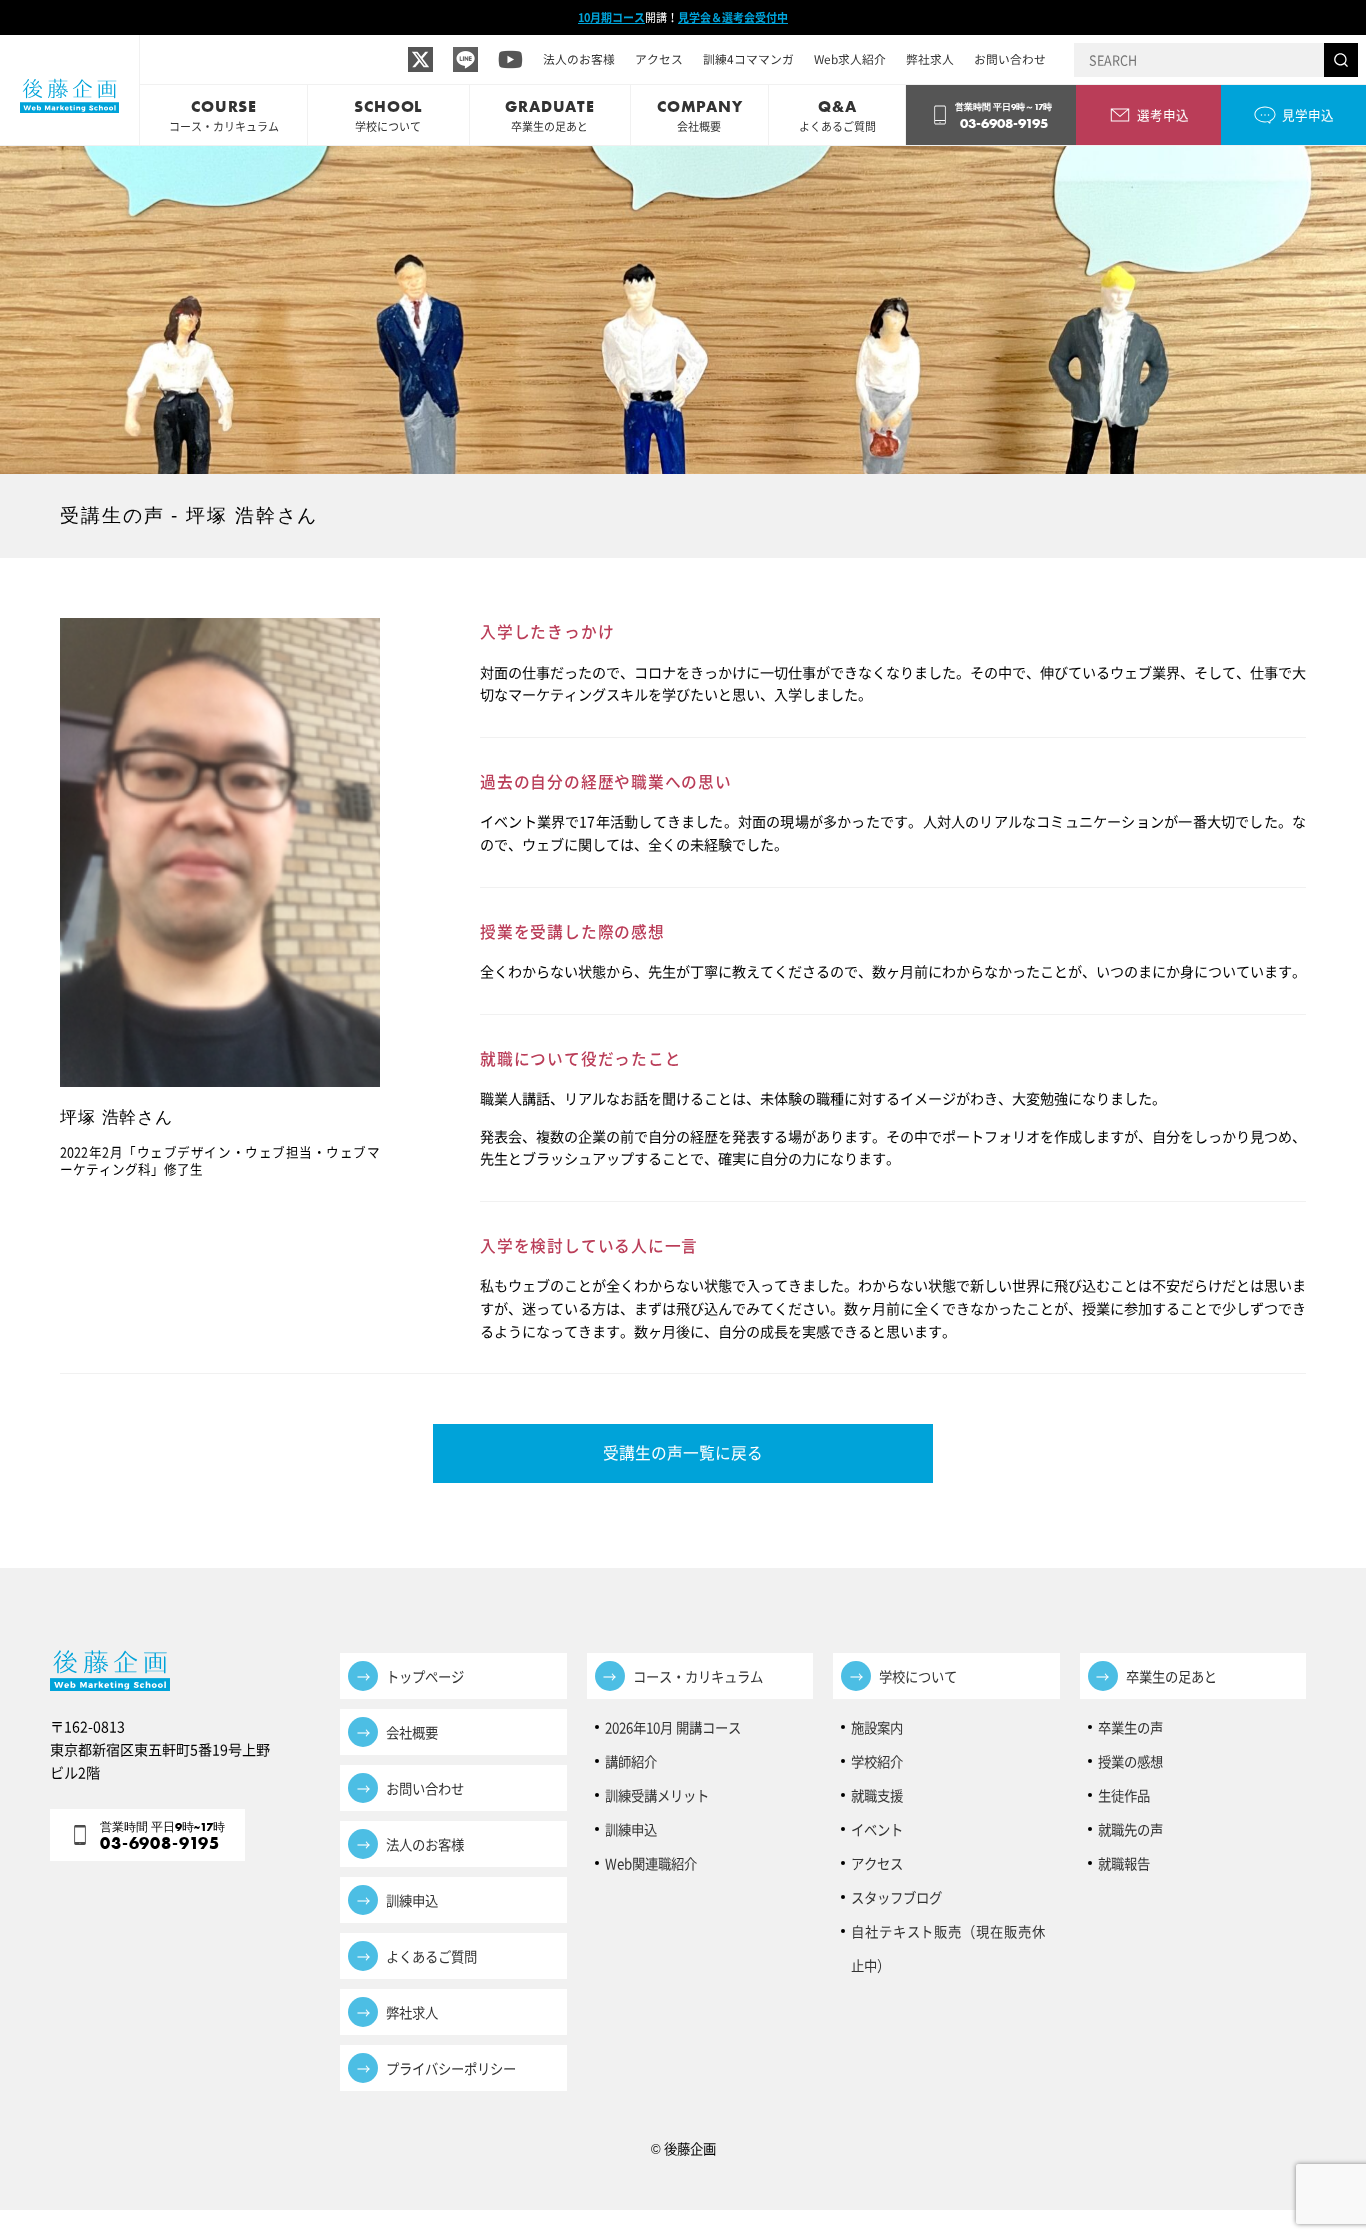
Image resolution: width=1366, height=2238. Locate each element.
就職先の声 (1130, 1829)
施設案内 (877, 1727)
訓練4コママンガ (748, 59)
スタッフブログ (896, 1897)
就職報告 (1124, 1863)
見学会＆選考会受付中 (733, 17)
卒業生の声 (1130, 1727)
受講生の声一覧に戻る (683, 1452)
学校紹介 (877, 1761)
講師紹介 (631, 1761)
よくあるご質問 (431, 1956)
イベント (877, 1829)
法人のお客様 (579, 59)
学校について (918, 1676)
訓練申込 (412, 1900)
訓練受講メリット (663, 1795)
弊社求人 (930, 59)
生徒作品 (1124, 1795)
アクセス (659, 59)
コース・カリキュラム (698, 1676)
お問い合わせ (1010, 59)
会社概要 (412, 1732)
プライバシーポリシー (451, 2068)
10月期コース (611, 17)
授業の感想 (1130, 1761)
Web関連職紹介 (651, 1863)
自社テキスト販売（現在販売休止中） (948, 1934)
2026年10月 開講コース (673, 1727)
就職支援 (877, 1795)
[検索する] (1341, 60)
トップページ (425, 1676)
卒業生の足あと (1171, 1676)
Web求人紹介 (850, 59)
